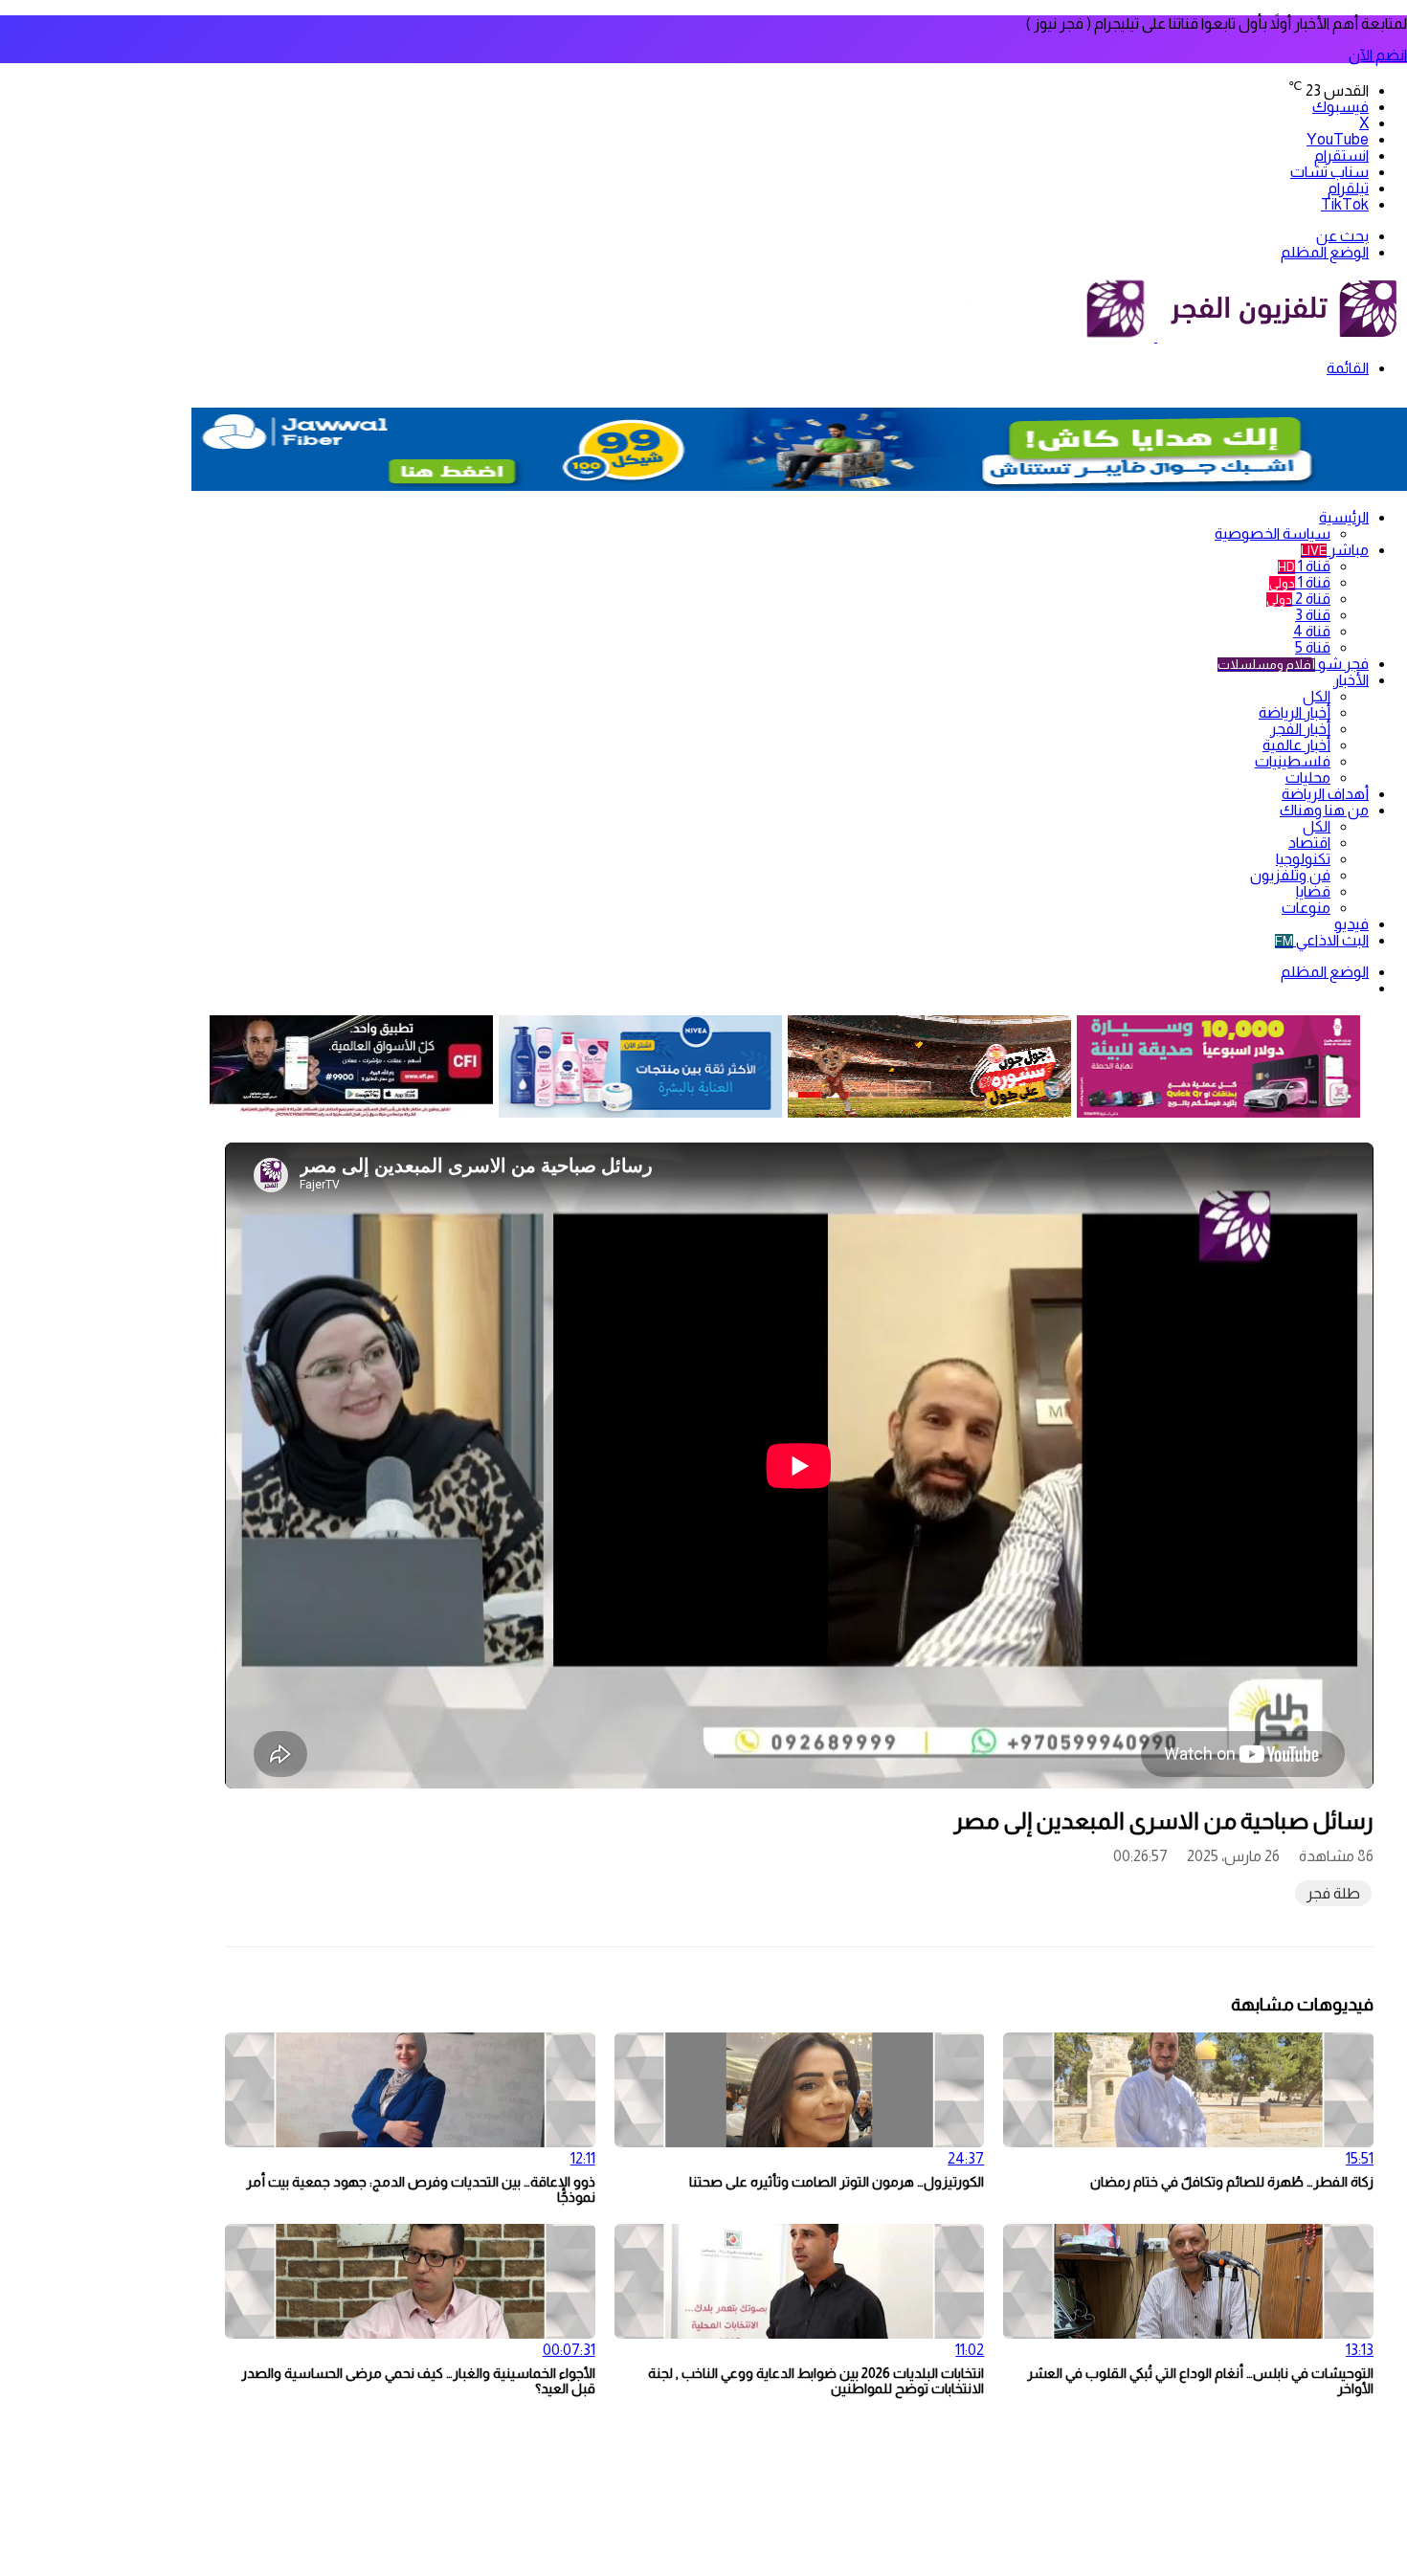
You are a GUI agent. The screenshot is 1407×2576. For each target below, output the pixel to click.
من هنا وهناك (1324, 810)
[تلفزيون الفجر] (1156, 336)
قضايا (1313, 891)
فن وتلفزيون (1290, 875)
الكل (1317, 696)
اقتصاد (1309, 843)
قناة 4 (1312, 631)
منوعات (1306, 908)
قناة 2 (1298, 599)
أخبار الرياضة (1295, 712)
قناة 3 (1313, 615)
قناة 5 (1313, 647)
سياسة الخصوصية (1273, 533)
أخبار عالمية (1296, 745)
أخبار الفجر (1300, 729)
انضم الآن (1378, 55)
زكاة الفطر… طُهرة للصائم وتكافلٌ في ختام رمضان (1232, 2182)
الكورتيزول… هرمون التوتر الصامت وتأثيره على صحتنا (837, 2182)
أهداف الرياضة (1325, 794)
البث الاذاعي (1322, 940)
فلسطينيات (1293, 761)
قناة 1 (1304, 566)
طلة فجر (1333, 1893)
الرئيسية (1344, 517)
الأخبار (1351, 680)
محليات (1308, 777)
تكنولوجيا (1303, 859)
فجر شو (1293, 664)
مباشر (1335, 550)
